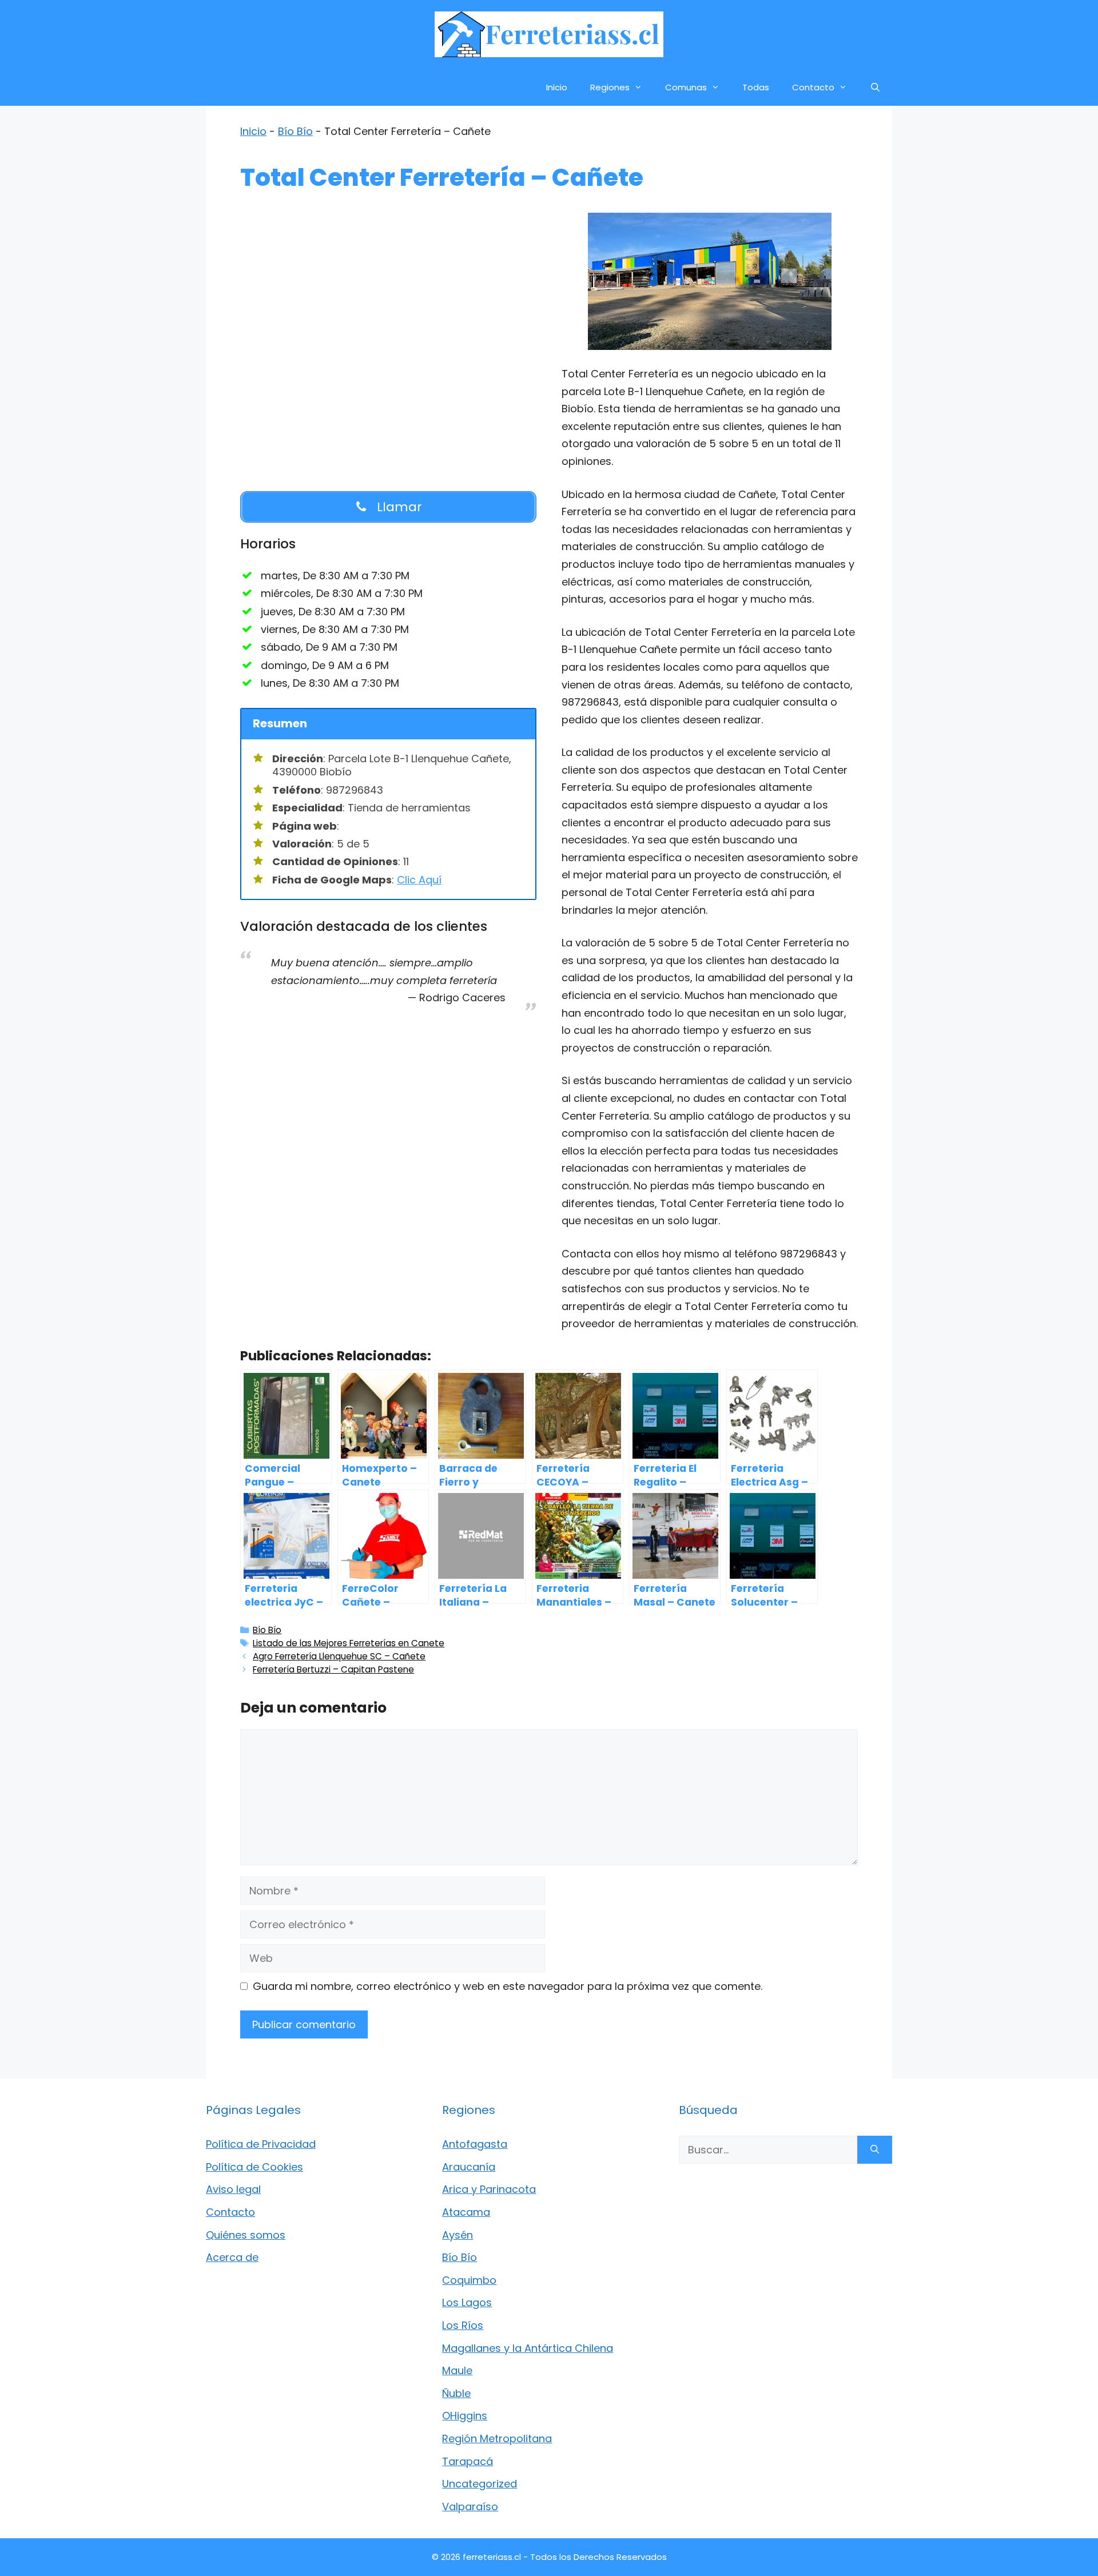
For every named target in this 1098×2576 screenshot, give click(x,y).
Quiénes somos (246, 2235)
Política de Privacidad (261, 2144)
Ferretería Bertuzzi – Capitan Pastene (333, 1669)
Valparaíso (470, 2507)
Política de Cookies (254, 2167)
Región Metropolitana (497, 2438)
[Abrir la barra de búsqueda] (875, 87)
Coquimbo (469, 2280)
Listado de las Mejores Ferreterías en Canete (349, 1643)
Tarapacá (468, 2461)
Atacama (466, 2212)
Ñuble (456, 2393)
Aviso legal (233, 2189)
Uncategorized (480, 2484)
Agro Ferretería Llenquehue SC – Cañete (339, 1656)
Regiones (610, 87)
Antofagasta (475, 2144)
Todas (756, 87)
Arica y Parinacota (489, 2189)
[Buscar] (875, 2150)
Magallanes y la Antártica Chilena (528, 2348)
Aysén (457, 2235)
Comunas (686, 87)
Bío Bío (295, 131)
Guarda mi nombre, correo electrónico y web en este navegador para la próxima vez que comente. (508, 1986)
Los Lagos (467, 2302)
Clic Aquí (419, 880)
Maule (457, 2370)
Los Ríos (463, 2325)
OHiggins (465, 2416)
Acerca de (232, 2257)
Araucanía (469, 2167)
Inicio (557, 87)
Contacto (813, 87)
